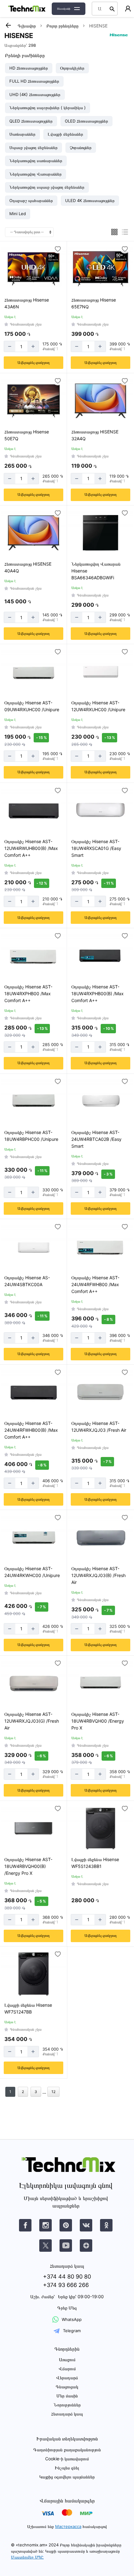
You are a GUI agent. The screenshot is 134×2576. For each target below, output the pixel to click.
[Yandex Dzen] (86, 2246)
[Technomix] (27, 9)
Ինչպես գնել (67, 2468)
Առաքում (67, 2359)
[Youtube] (66, 2246)
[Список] (125, 232)
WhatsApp (72, 2319)
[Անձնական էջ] (128, 9)
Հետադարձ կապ (67, 2414)
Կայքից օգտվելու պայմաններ (67, 2477)
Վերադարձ (67, 2378)
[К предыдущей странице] (8, 25)
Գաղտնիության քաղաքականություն (67, 2450)
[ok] (106, 2225)
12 (53, 2092)
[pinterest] (66, 2225)
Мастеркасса (68, 2526)
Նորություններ (67, 2405)
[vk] (25, 2225)
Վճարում (67, 2369)
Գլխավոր (27, 26)
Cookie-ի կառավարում (67, 2459)
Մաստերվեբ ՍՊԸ (27, 2557)
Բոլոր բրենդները (62, 26)
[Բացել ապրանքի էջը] (33, 269)
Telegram (72, 2331)
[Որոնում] (112, 9)
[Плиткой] (114, 232)
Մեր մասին (67, 2396)
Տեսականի (64, 9)
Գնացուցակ (67, 2387)
